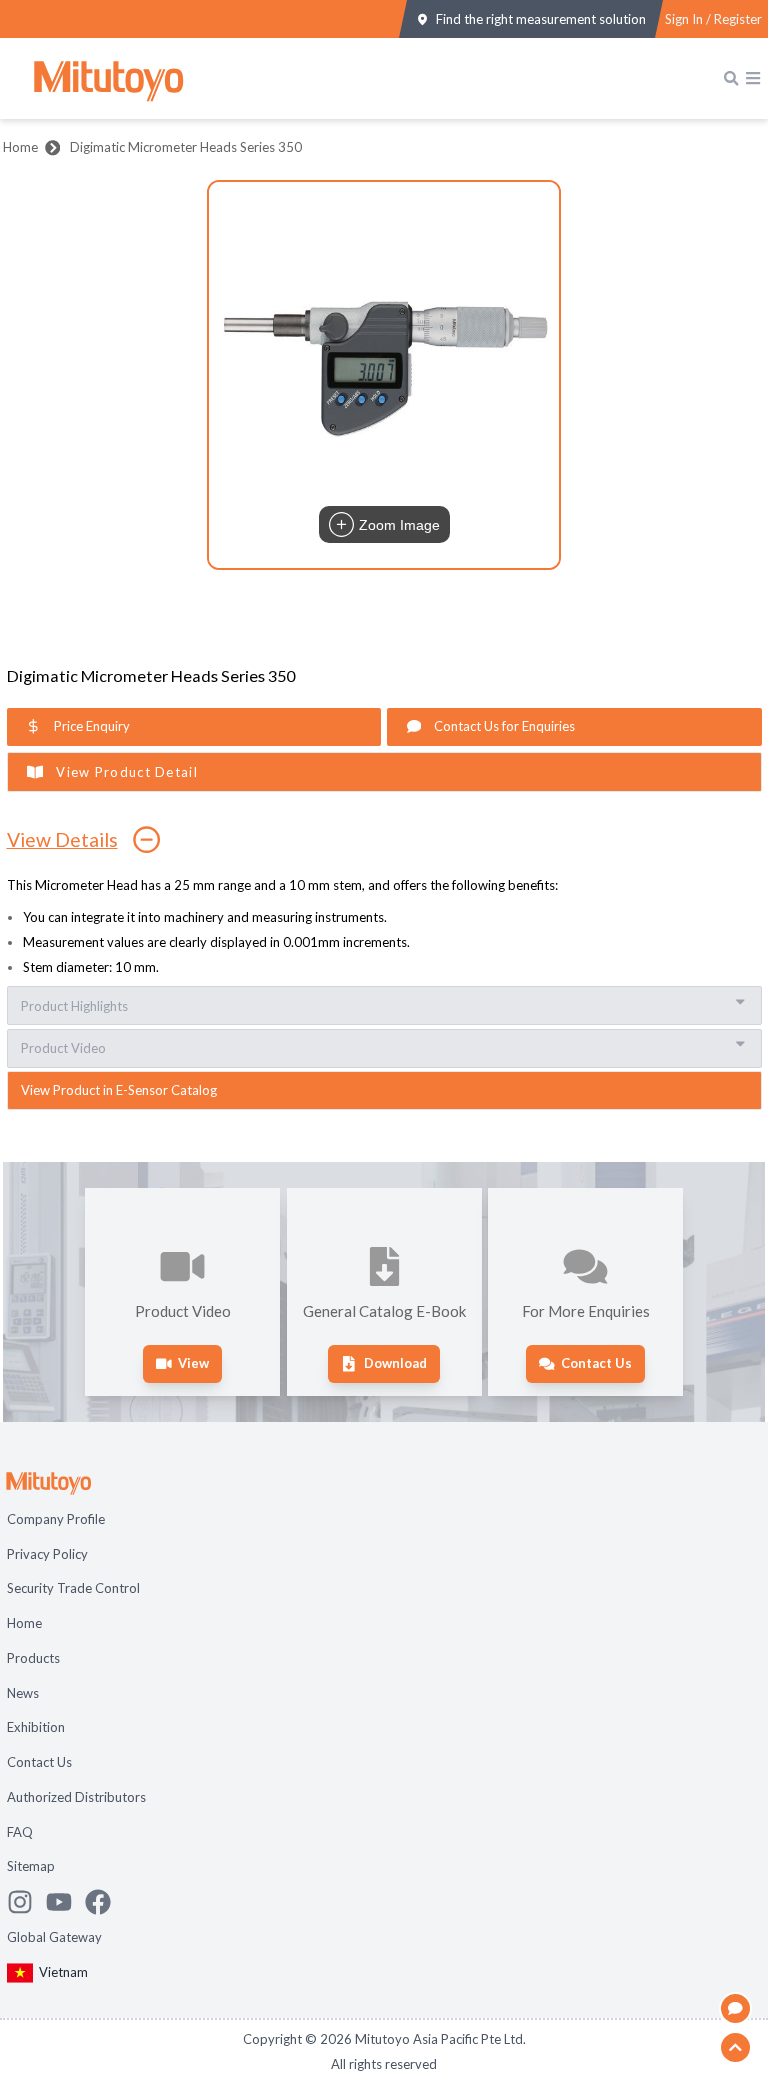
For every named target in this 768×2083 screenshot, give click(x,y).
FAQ (20, 1832)
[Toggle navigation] (753, 78)
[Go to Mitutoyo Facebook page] (104, 1902)
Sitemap (31, 1866)
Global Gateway (54, 1937)
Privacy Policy (47, 1554)
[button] (384, 375)
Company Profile (56, 1519)
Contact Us (39, 1762)
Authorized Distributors (76, 1797)
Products (33, 1658)
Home (20, 147)
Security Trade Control (73, 1588)
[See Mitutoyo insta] (26, 1902)
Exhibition (36, 1727)
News (23, 1693)
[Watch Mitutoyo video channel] (65, 1902)
